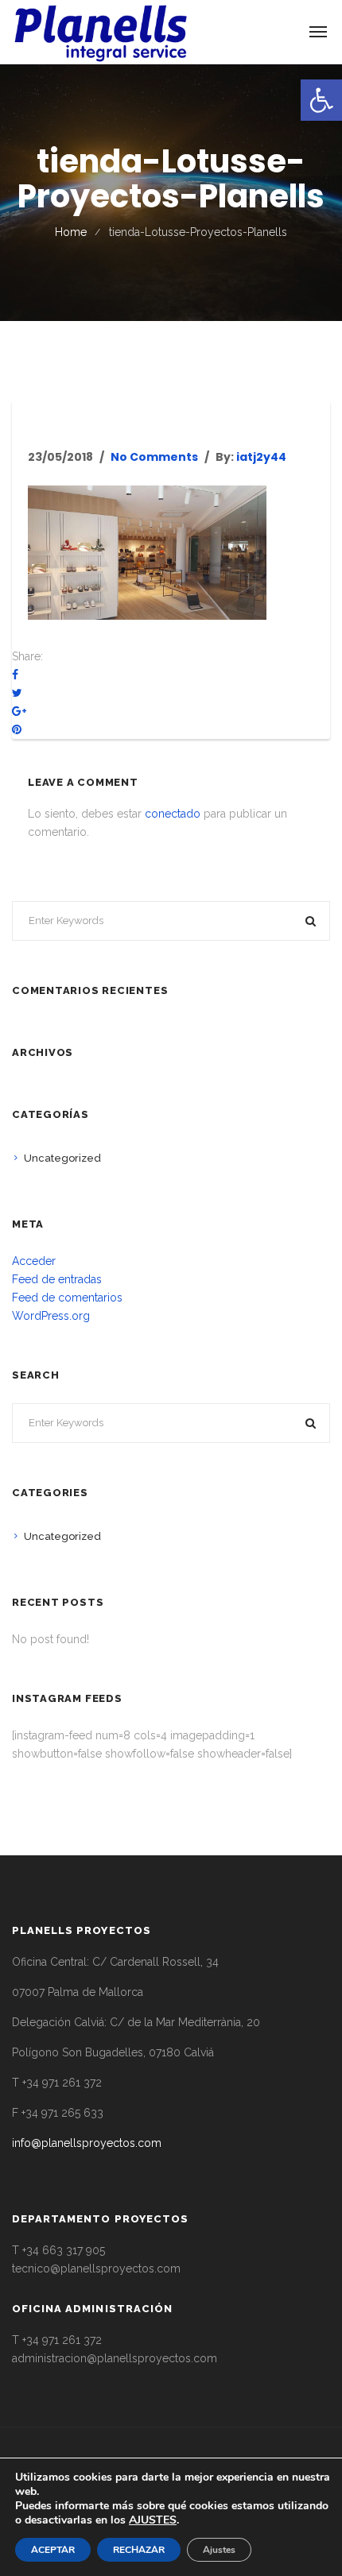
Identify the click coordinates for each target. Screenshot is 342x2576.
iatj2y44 (261, 457)
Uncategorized (62, 1158)
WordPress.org (51, 1316)
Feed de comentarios (67, 1298)
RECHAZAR (139, 2550)
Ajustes (219, 2550)
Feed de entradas (57, 1279)
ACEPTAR (53, 2550)
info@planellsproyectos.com (87, 2143)
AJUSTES (153, 2520)
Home (71, 232)
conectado (173, 814)
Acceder (34, 1261)
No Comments (154, 457)
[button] (321, 100)
